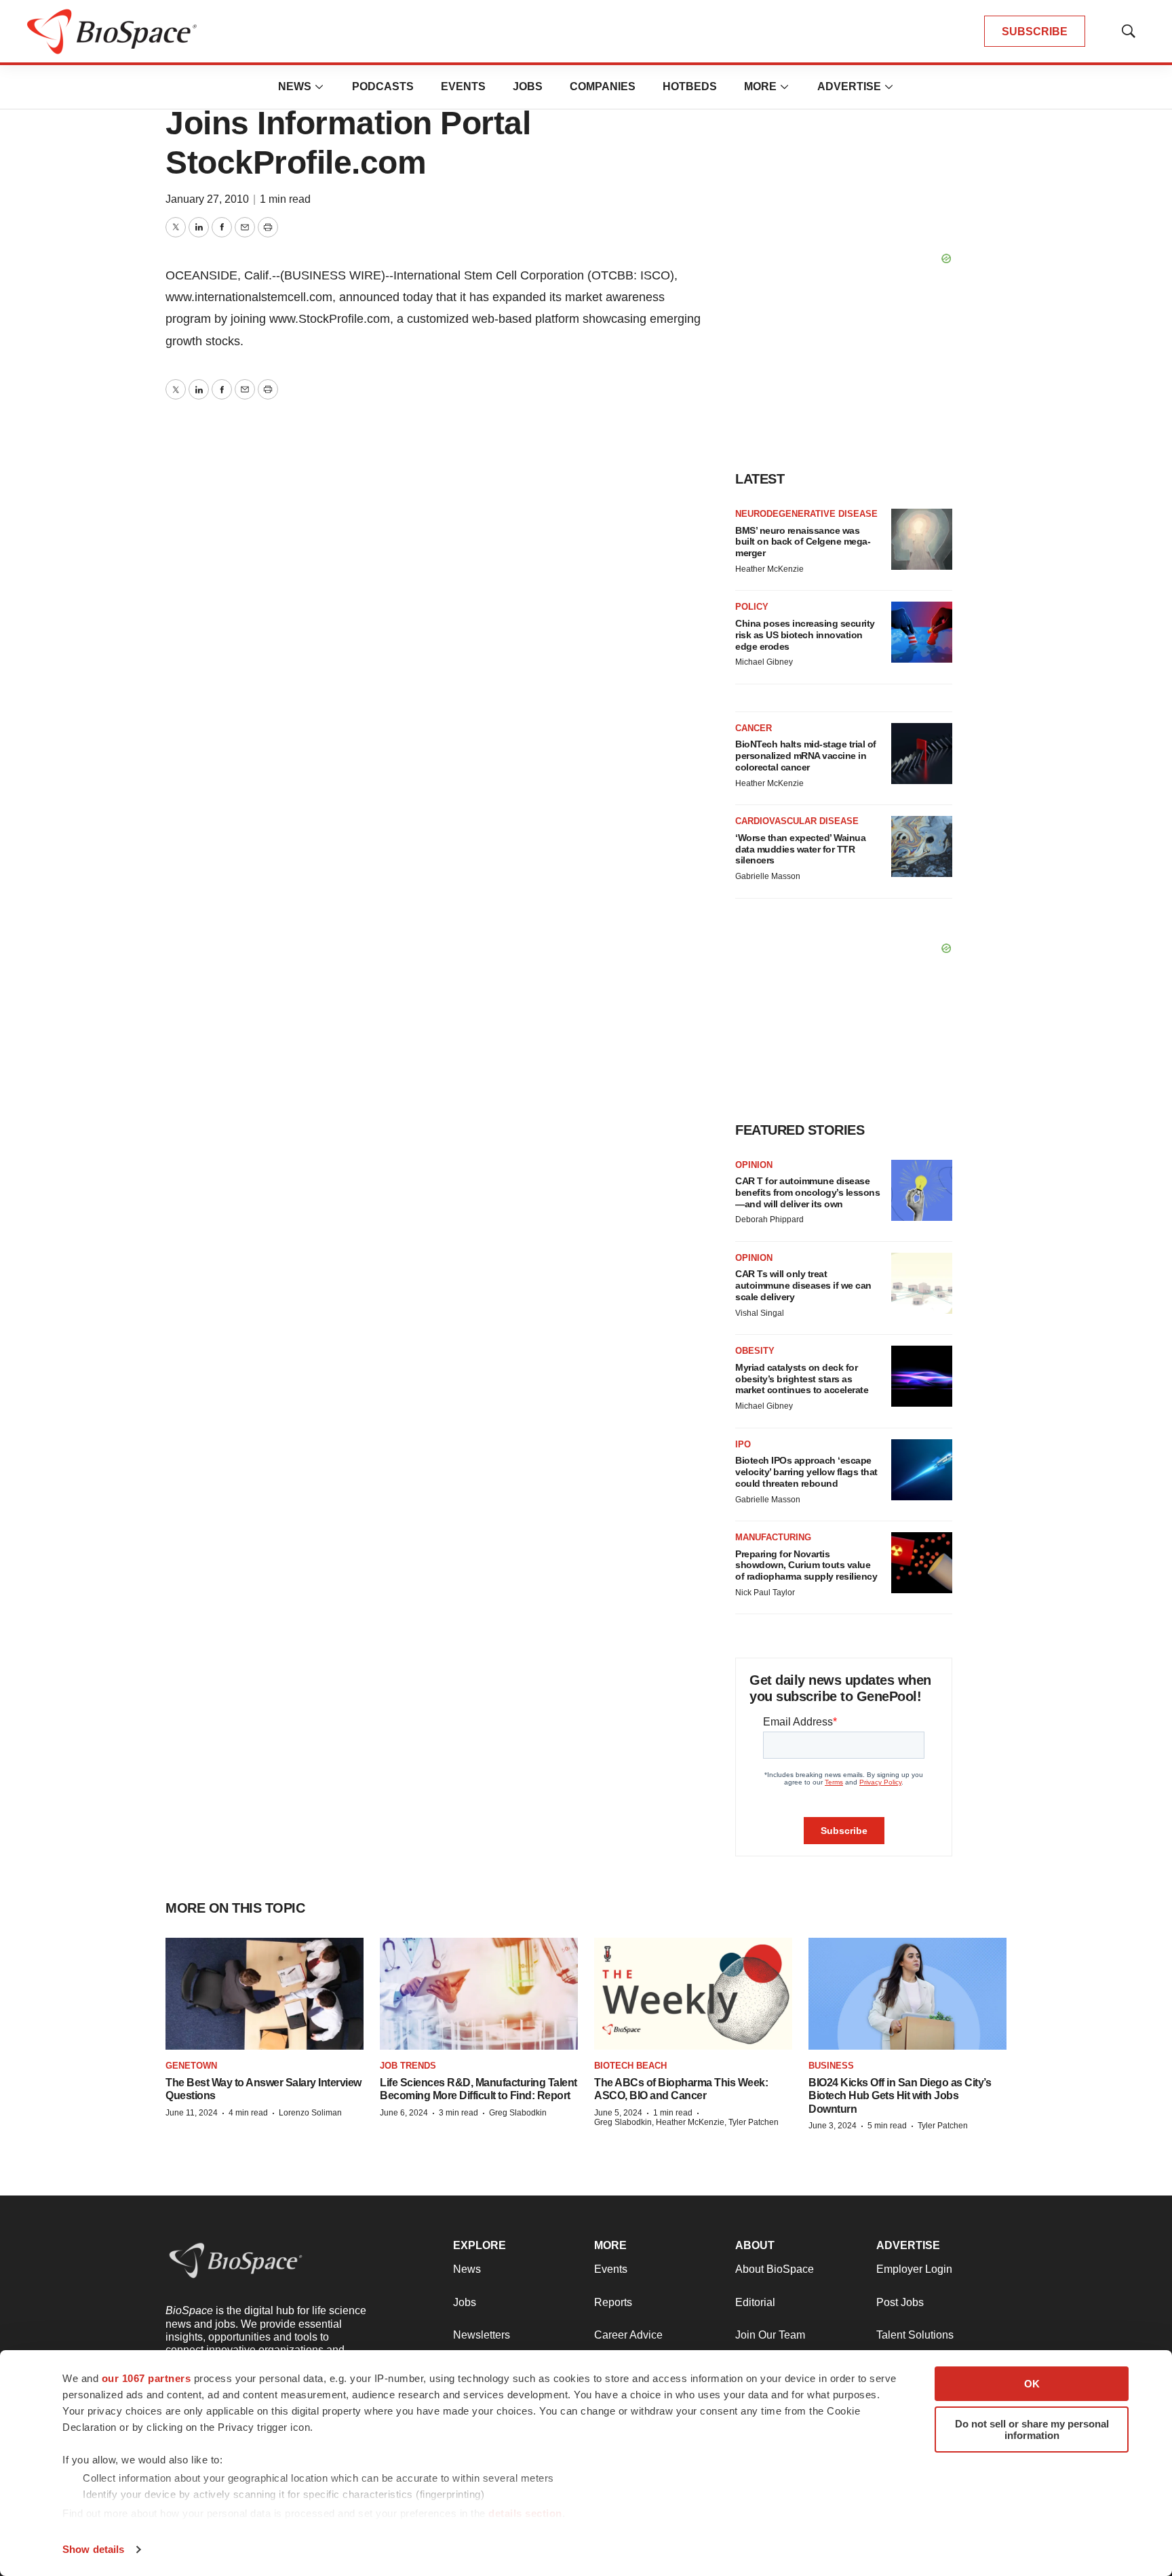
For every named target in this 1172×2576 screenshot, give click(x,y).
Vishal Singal (760, 1313)
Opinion (754, 1165)
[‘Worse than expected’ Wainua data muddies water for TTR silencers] (922, 846)
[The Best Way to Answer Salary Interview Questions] (265, 1993)
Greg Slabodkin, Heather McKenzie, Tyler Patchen (686, 2122)
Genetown (191, 2066)
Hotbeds (690, 86)
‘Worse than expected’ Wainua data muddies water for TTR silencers (800, 849)
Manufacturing (773, 1537)
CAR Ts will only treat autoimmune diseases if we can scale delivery (803, 1285)
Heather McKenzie (769, 569)
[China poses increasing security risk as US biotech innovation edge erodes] (922, 632)
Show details (93, 2549)
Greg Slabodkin (518, 2113)
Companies (603, 86)
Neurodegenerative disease (806, 514)
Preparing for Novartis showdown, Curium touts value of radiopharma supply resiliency (806, 1565)
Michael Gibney (764, 662)
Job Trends (408, 2066)
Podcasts (383, 86)
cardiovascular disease (797, 821)
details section (525, 2513)
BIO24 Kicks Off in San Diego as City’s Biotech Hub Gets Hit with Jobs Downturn (900, 2095)
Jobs (528, 86)
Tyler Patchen (943, 2126)
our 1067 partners (146, 2378)
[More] (319, 87)
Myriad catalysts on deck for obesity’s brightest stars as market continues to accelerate (802, 1379)
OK (1032, 2384)
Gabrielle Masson (768, 876)
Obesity (755, 1351)
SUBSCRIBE (1035, 32)
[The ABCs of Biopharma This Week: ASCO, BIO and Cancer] (693, 1993)
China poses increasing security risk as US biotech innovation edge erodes (805, 635)
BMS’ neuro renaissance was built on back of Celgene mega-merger (803, 542)
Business (831, 2066)
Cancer (754, 728)
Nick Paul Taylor (765, 1593)
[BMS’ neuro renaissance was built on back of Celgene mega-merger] (922, 539)
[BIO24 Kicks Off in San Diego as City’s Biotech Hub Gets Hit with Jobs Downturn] (907, 1993)
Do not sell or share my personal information (1032, 2429)
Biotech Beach (630, 2066)
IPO (743, 1444)
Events (463, 86)
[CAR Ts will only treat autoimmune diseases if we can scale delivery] (922, 1283)
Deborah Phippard (769, 1219)
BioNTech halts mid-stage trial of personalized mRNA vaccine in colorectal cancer (806, 756)
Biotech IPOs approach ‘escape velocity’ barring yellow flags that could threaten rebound (806, 1472)
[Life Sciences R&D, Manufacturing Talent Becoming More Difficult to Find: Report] (479, 1993)
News (295, 86)
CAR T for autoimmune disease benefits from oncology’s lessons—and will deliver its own (807, 1192)
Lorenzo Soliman (310, 2113)
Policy (752, 607)
